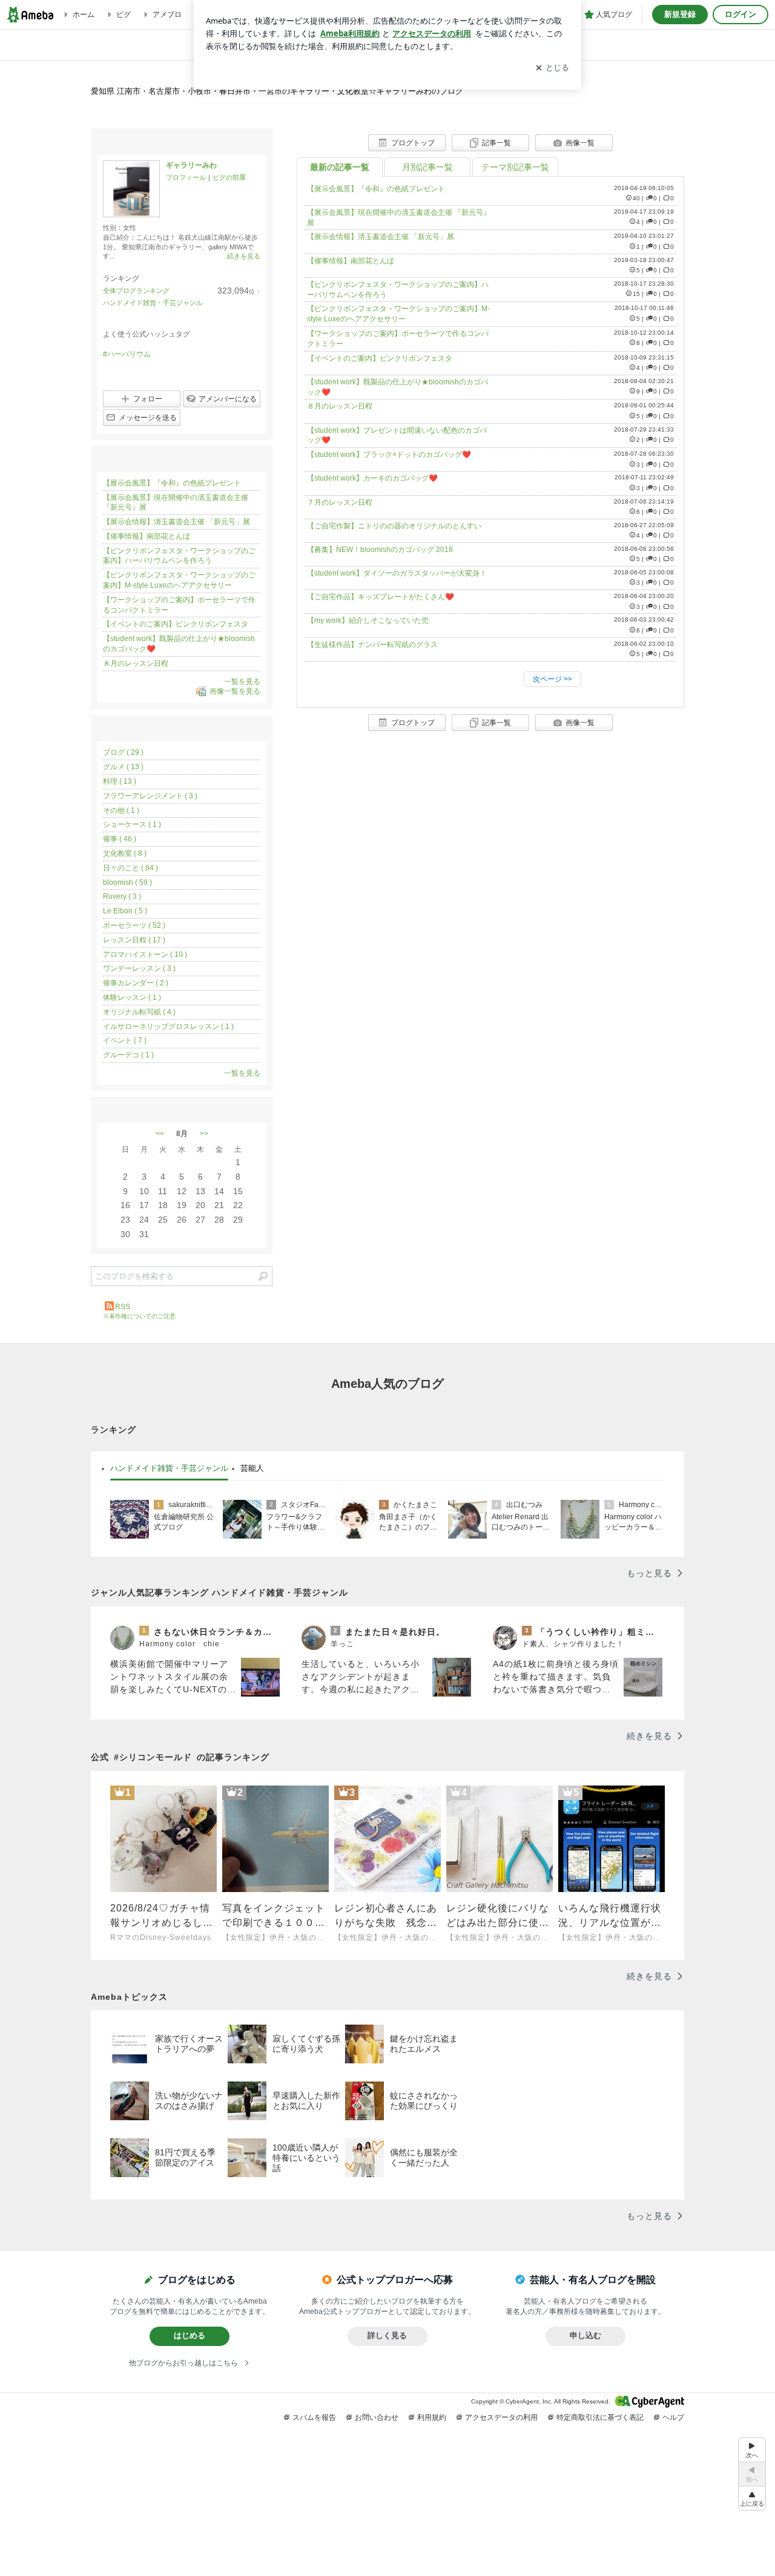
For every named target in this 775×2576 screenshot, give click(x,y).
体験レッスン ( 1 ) (132, 997)
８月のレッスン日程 (340, 406)
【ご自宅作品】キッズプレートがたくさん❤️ (381, 597)
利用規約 (432, 2417)
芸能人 (252, 1468)
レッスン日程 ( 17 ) (134, 940)
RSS (123, 1307)
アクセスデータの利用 (501, 2417)
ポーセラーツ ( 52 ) (134, 925)
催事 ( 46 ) (120, 839)
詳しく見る (387, 2335)
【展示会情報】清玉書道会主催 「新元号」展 (381, 237)
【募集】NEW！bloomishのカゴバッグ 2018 (380, 550)
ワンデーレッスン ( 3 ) (139, 968)
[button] (752, 2498)
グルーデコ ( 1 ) (128, 1055)
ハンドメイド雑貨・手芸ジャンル (153, 303)
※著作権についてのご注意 (139, 1316)
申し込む (585, 2335)
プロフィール (186, 177)
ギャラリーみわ (191, 165)
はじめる (190, 2335)
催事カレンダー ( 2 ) (136, 983)
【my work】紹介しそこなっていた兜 (368, 620)
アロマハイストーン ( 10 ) (145, 954)
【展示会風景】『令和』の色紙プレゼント (376, 189)
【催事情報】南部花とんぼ (351, 261)
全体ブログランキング (136, 291)
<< (160, 1134)
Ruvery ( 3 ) (122, 896)
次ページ (552, 679)
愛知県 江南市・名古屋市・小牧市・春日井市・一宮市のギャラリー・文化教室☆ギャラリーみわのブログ (277, 91)
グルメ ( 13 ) (123, 767)
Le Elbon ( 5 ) (125, 911)
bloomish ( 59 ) (127, 882)
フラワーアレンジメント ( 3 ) (150, 796)
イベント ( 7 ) (125, 1040)
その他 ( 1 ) (121, 810)
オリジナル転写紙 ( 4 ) (139, 1012)
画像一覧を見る (235, 692)
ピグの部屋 (229, 177)
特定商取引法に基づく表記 (600, 2417)
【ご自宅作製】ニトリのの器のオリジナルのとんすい (394, 526)
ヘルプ (673, 2417)
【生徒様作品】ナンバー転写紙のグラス (372, 645)
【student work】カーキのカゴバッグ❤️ (372, 478)
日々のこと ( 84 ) (130, 868)
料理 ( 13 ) (120, 781)
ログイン (740, 14)
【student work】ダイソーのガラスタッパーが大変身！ (397, 573)
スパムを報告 (314, 2417)
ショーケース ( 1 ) (132, 824)
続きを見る (244, 256)
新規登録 (680, 14)
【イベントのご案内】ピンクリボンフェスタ (380, 358)
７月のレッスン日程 (340, 502)
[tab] (169, 1468)
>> (204, 1134)
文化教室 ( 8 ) (125, 853)
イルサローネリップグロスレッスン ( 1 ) (168, 1027)
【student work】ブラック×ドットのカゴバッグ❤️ (389, 455)
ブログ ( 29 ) (123, 752)
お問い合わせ (377, 2417)
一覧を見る (242, 682)
